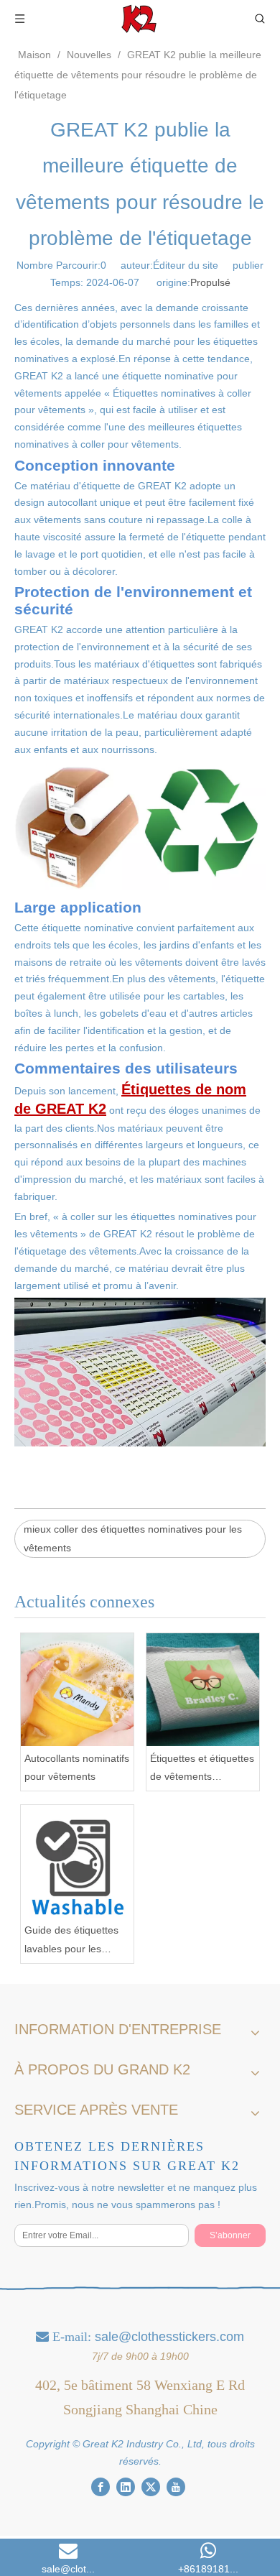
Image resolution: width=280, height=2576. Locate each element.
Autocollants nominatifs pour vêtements (77, 1767)
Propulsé (210, 282)
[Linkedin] (126, 2486)
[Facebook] (101, 2486)
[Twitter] (151, 2486)
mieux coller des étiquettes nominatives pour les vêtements (133, 1538)
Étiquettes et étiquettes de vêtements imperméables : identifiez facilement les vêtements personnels (203, 1769)
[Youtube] (176, 2486)
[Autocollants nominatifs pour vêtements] (77, 1690)
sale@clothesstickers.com (169, 2337)
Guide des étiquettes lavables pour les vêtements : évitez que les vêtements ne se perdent (76, 1941)
